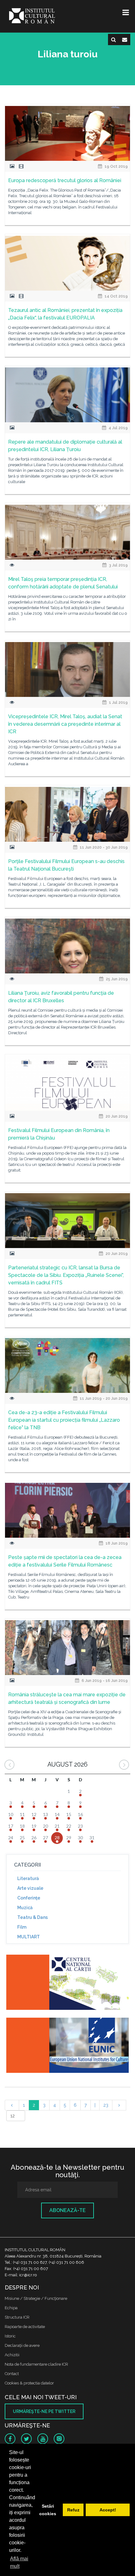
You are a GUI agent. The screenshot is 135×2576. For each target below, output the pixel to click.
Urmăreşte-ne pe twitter (44, 2411)
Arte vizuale (30, 1888)
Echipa (11, 2308)
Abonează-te (67, 2210)
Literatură (28, 1878)
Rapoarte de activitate (25, 2327)
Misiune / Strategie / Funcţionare (36, 2298)
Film (22, 1927)
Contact (12, 2374)
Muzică (25, 1908)
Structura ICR (17, 2317)
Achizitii (12, 2355)
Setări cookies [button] (48, 2510)
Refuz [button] (73, 2510)
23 (106, 2105)
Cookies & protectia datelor (29, 2383)
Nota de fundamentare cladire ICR (36, 2364)
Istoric (10, 2336)
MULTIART (29, 1937)
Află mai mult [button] (19, 2562)
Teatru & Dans (32, 1917)
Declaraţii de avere (22, 2345)
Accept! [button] (108, 2510)
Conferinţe (29, 1898)
